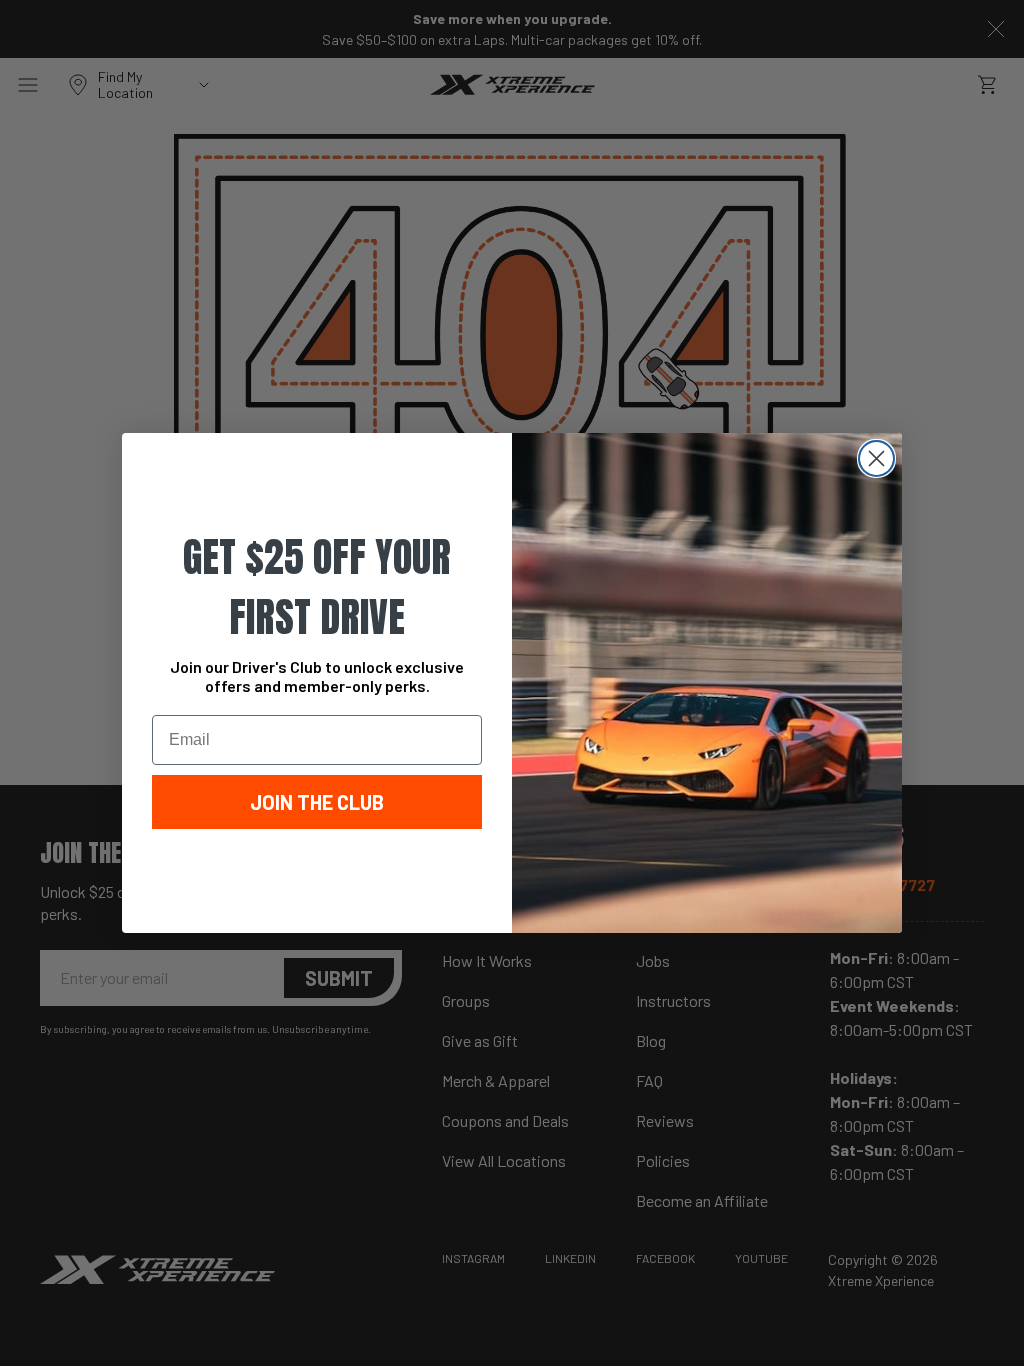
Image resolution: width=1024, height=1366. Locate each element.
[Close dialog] (876, 458)
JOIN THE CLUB (317, 802)
